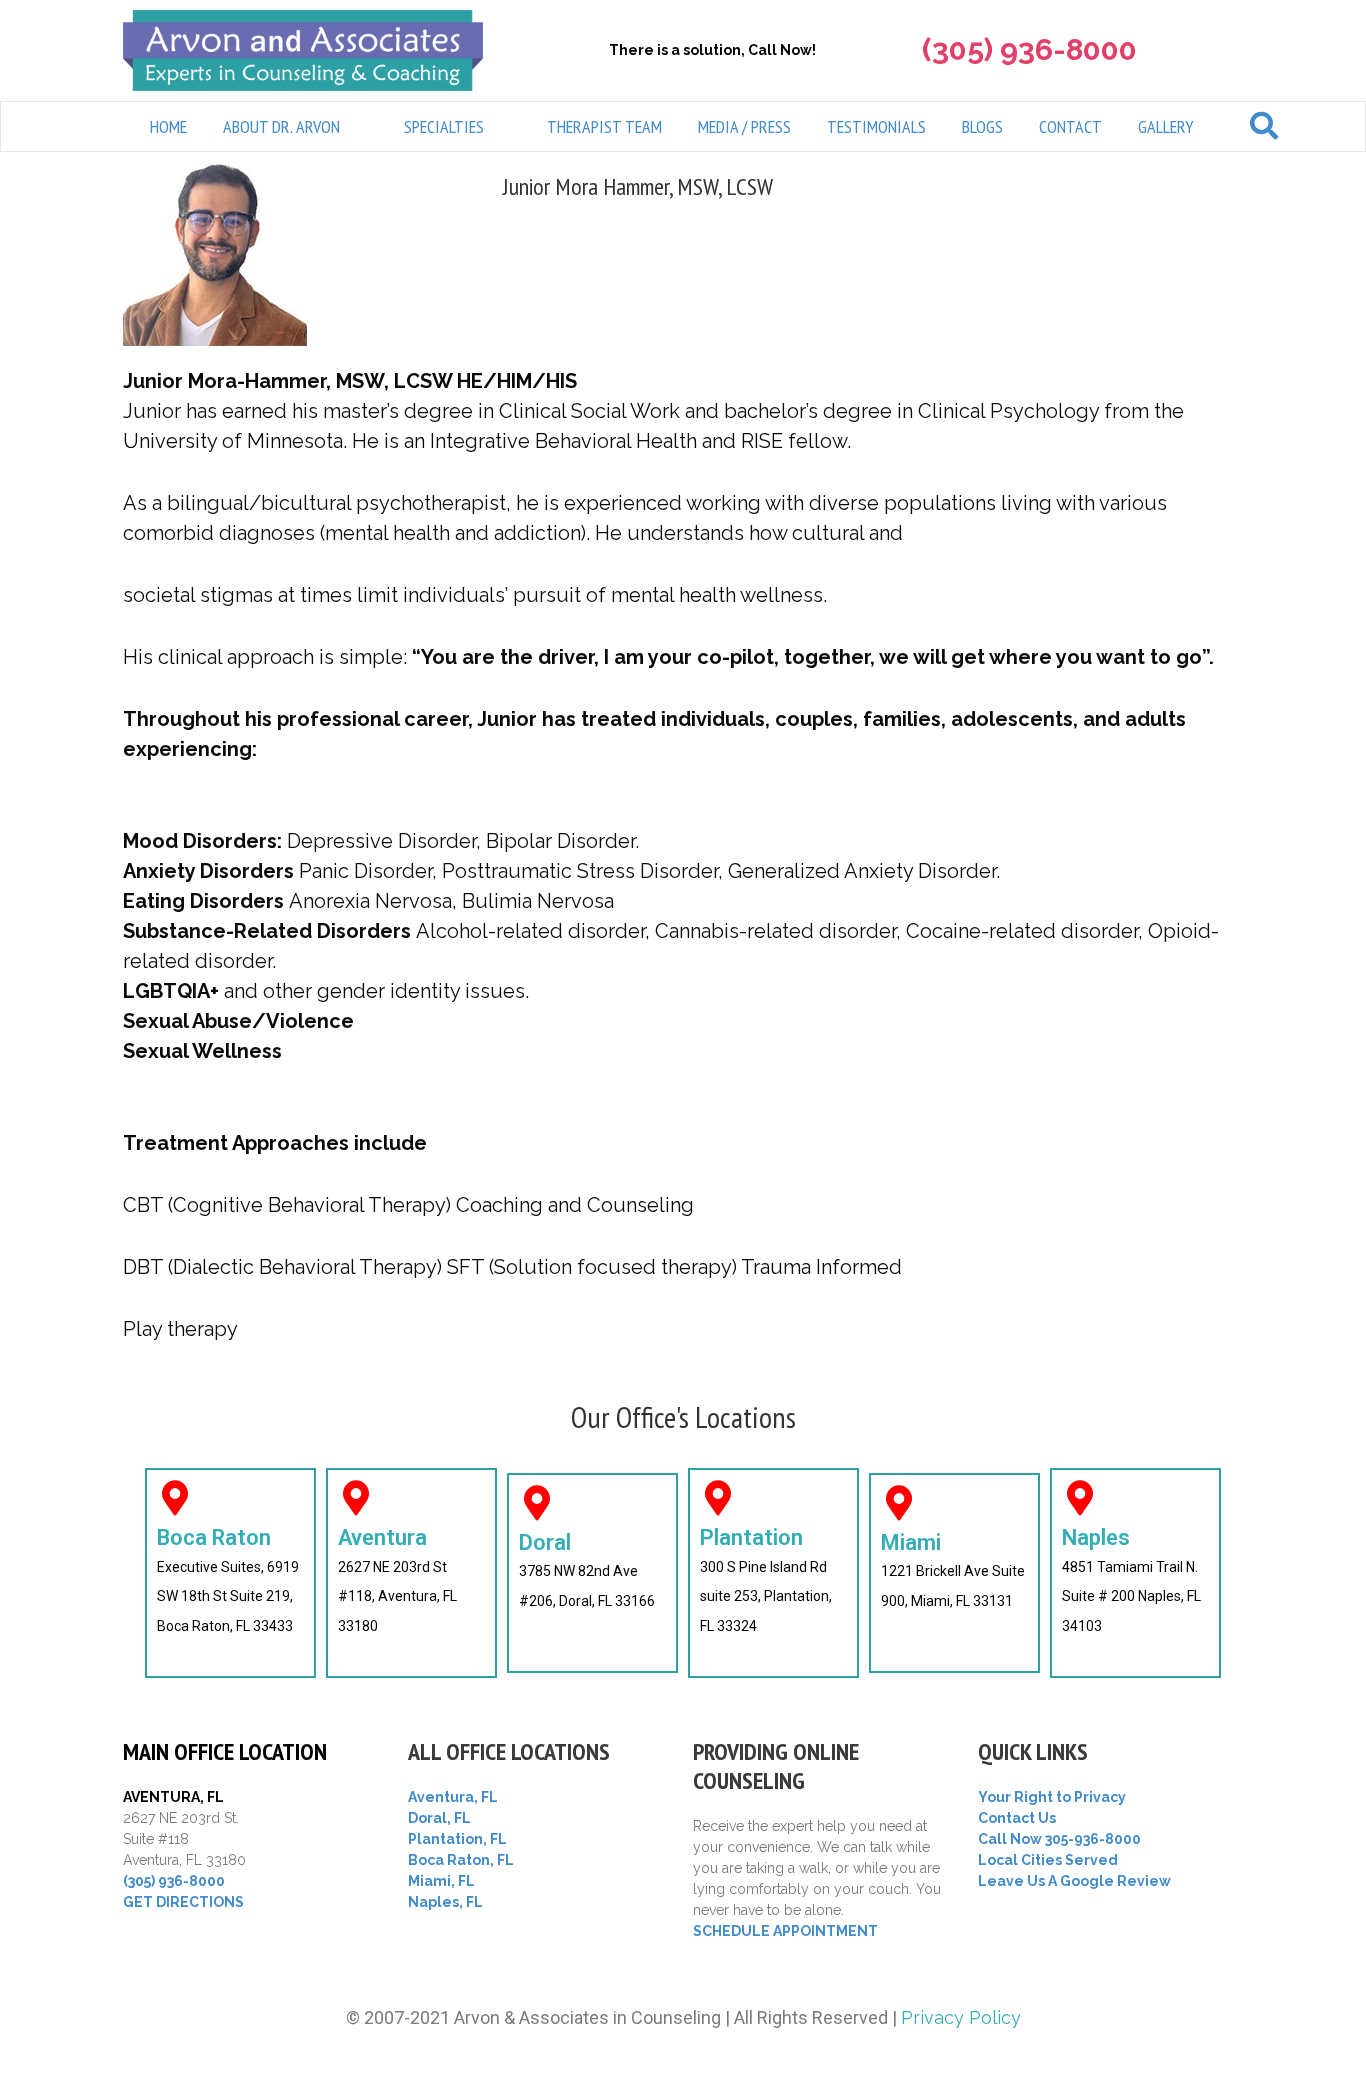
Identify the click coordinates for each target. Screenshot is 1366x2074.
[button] (295, 126)
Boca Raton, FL (461, 1860)
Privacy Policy (961, 2017)
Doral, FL (439, 1818)
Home (168, 126)
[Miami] (898, 1502)
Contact (1070, 126)
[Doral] (536, 1502)
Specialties (444, 126)
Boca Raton (214, 1537)
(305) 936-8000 (174, 1881)
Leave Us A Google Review (1074, 1881)
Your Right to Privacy (1052, 1797)
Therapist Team (604, 126)
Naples (1096, 1537)
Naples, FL (445, 1902)
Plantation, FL (457, 1839)
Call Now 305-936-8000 (1059, 1839)
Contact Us (1017, 1818)
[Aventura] (355, 1497)
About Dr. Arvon (281, 126)
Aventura (382, 1537)
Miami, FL (441, 1881)
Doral (545, 1542)
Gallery (1165, 126)
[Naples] (1079, 1497)
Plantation (751, 1537)
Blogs (982, 126)
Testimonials (876, 126)
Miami (911, 1542)
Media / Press (744, 126)
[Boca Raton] (174, 1497)
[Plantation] (717, 1497)
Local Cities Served (1048, 1860)
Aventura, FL (453, 1797)
